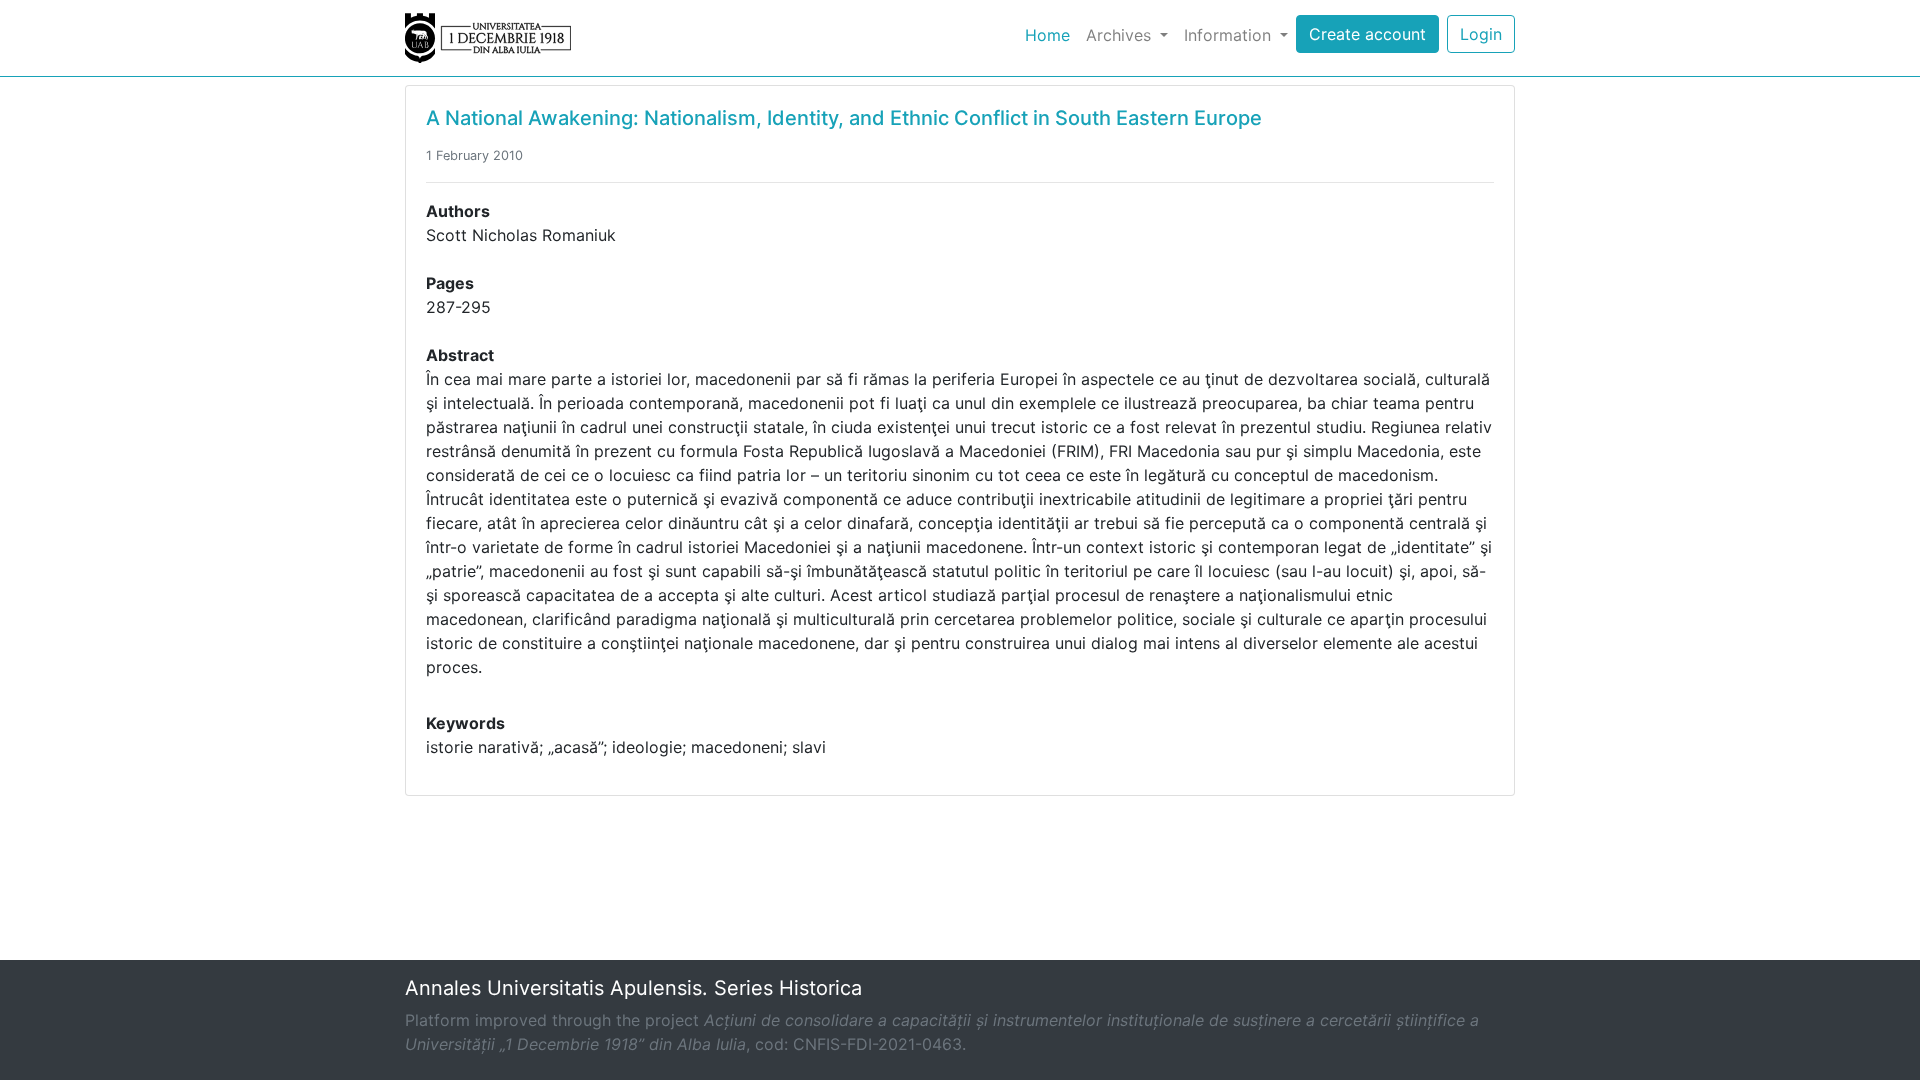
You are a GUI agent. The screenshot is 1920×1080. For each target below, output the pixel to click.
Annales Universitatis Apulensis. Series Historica (633, 988)
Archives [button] (1121, 35)
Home (1051, 34)
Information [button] (1230, 35)
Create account (1367, 34)
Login (1481, 34)
